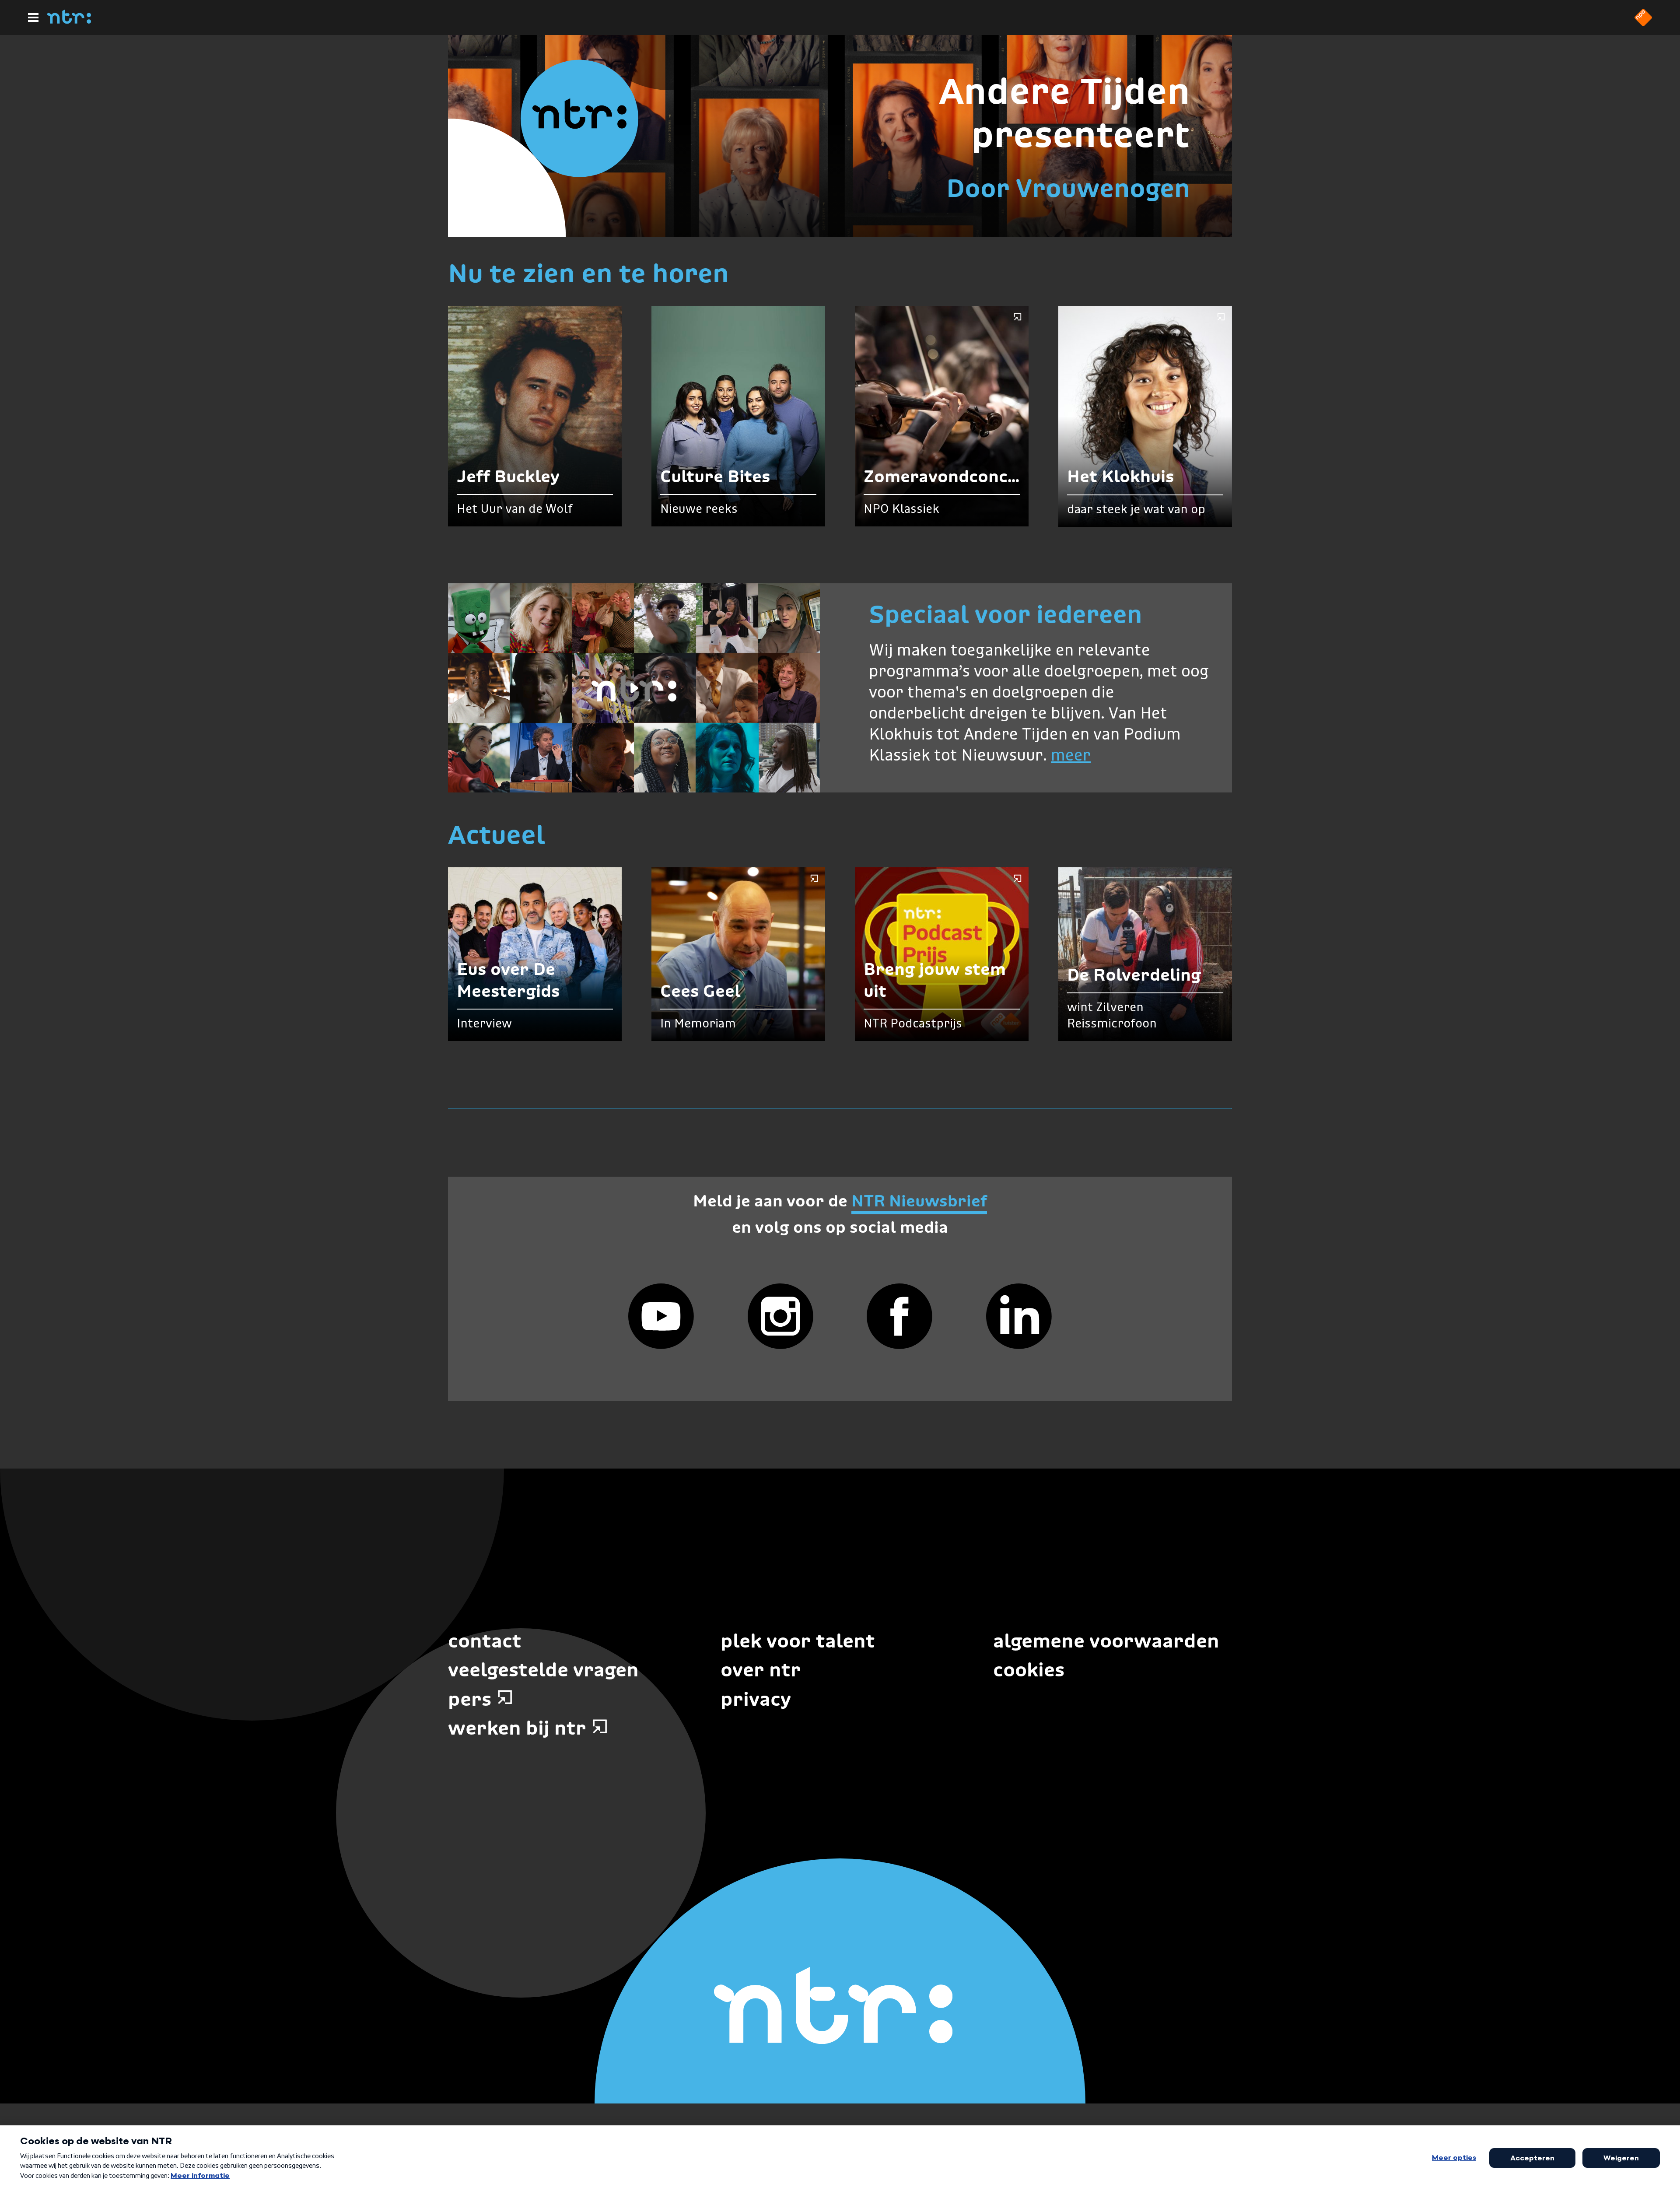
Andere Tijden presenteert (1064, 113)
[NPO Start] (1643, 24)
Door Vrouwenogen (1068, 188)
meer (1071, 756)
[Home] (69, 21)
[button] (634, 688)
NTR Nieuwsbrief (919, 1201)
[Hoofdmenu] (33, 18)
